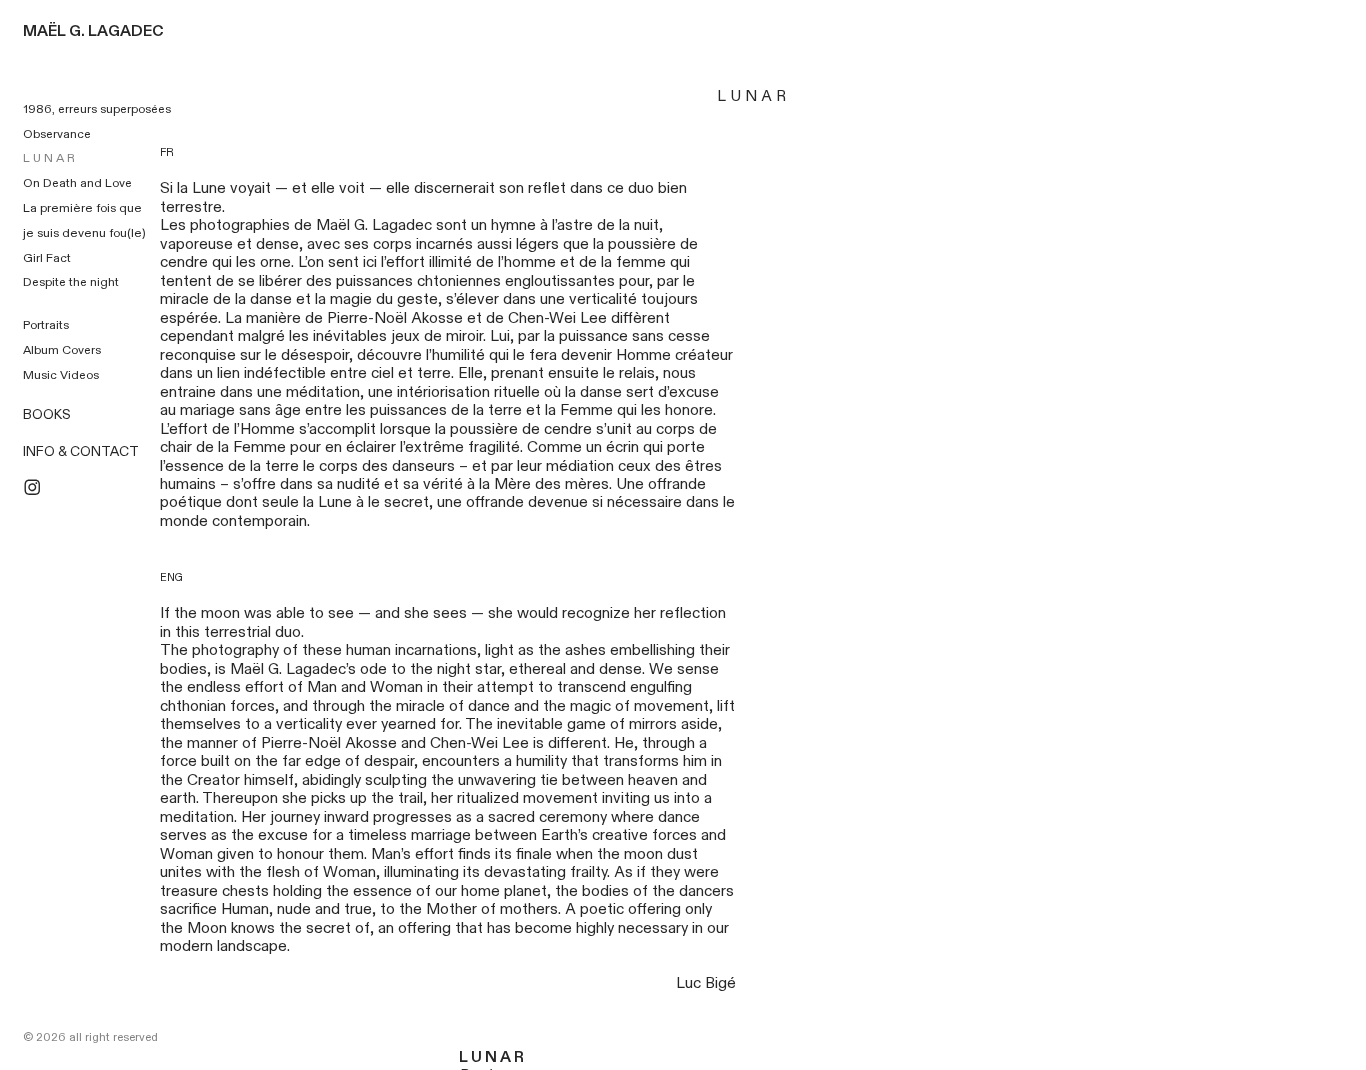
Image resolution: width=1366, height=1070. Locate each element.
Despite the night (71, 282)
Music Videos (61, 375)
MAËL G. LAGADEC (93, 31)
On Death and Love (77, 183)
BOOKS (47, 415)
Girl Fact (47, 258)
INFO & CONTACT (81, 452)
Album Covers (62, 350)
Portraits (46, 325)
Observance (57, 134)
